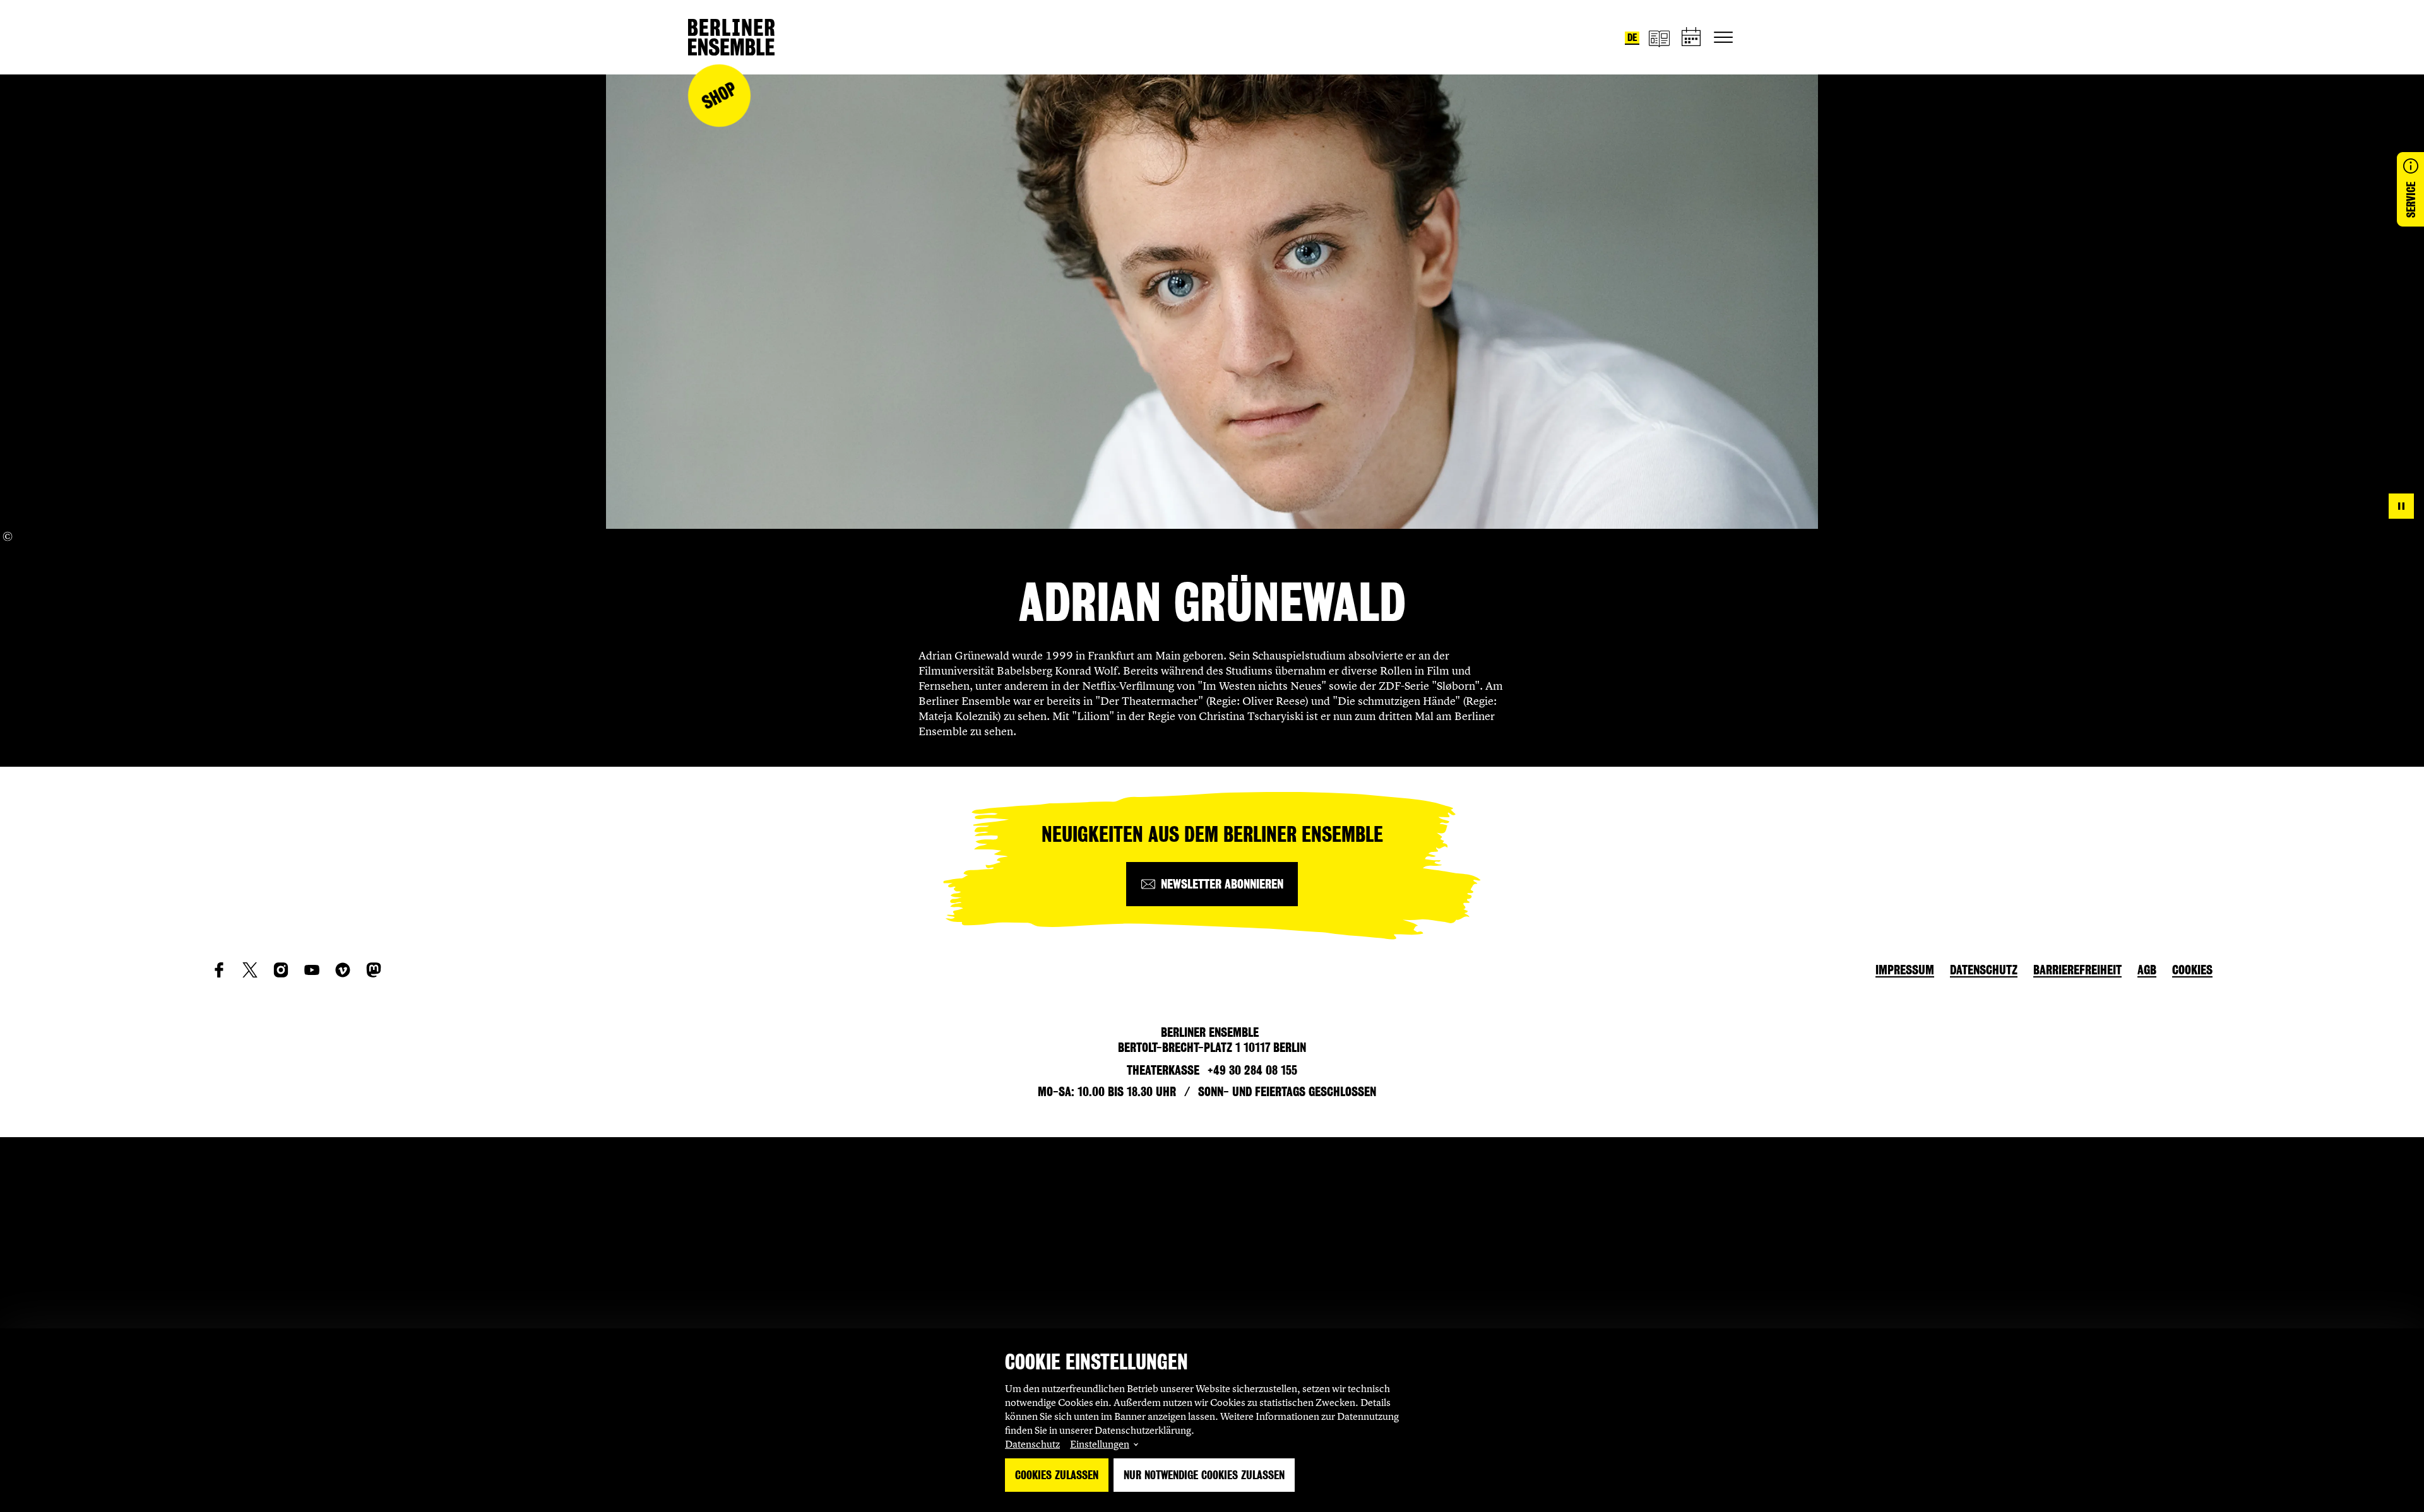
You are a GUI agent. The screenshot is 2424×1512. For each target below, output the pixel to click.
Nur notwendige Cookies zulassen (1204, 1475)
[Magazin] (1659, 38)
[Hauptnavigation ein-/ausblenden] (1723, 37)
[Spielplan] (1692, 38)
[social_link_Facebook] (219, 970)
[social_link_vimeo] (343, 970)
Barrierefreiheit (2077, 970)
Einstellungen (1100, 1444)
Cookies (2192, 970)
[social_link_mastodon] (374, 970)
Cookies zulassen (1057, 1475)
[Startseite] (731, 37)
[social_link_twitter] (250, 970)
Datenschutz (1032, 1444)
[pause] (2401, 506)
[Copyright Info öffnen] (8, 536)
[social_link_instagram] (281, 970)
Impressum (1905, 970)
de (1632, 38)
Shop (719, 96)
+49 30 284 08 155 (1252, 1070)
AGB (2147, 970)
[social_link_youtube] (312, 970)
